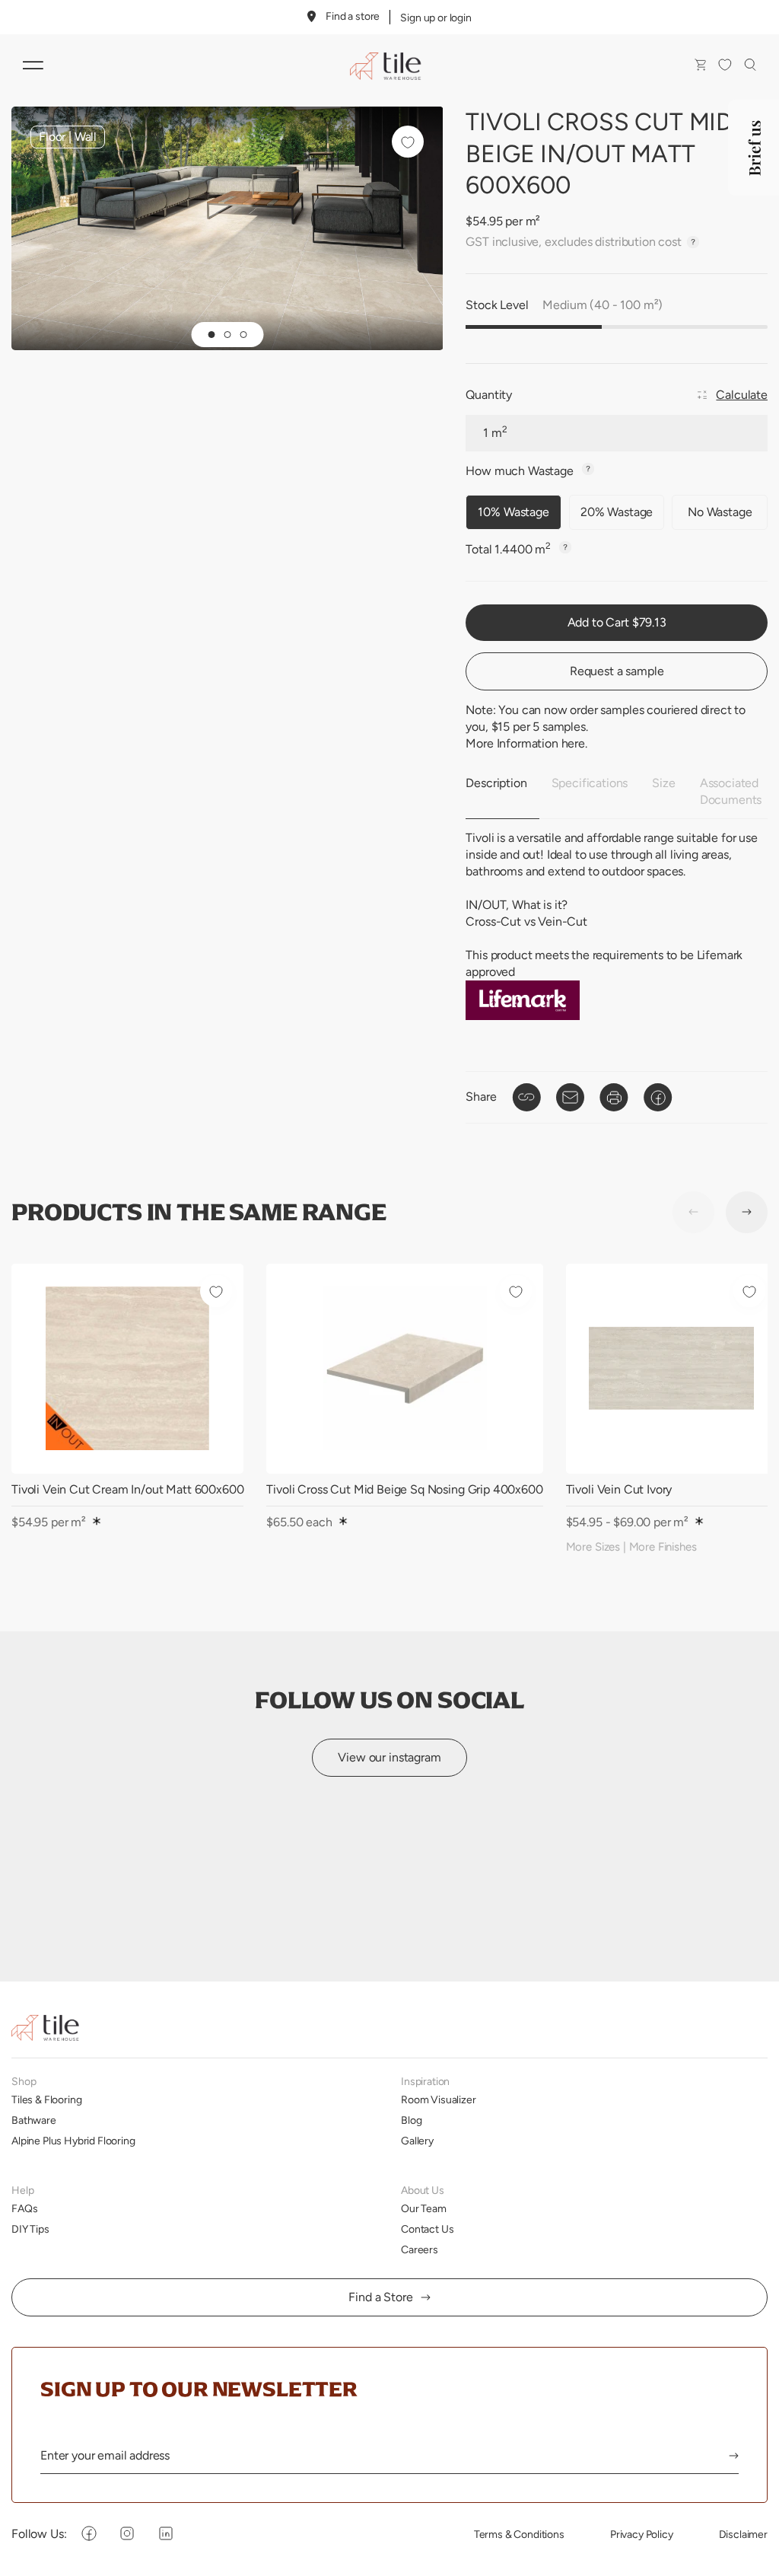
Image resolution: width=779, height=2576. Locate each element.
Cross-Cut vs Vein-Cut (526, 921)
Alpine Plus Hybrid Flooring (73, 2141)
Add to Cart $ (617, 622)
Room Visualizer (439, 2099)
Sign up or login (436, 18)
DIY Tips (30, 2229)
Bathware (34, 2120)
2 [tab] (227, 335)
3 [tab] (243, 335)
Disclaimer (743, 2534)
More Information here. (526, 743)
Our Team (424, 2208)
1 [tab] (211, 335)
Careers (420, 2249)
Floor (52, 137)
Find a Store (380, 2297)
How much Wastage (521, 471)
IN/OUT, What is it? (517, 905)
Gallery (417, 2141)
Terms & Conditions (519, 2534)
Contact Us (427, 2229)
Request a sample (617, 671)
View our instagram (389, 1757)
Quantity (489, 395)
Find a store (353, 16)
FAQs (24, 2208)
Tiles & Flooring (46, 2099)
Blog (411, 2120)
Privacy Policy (642, 2534)
